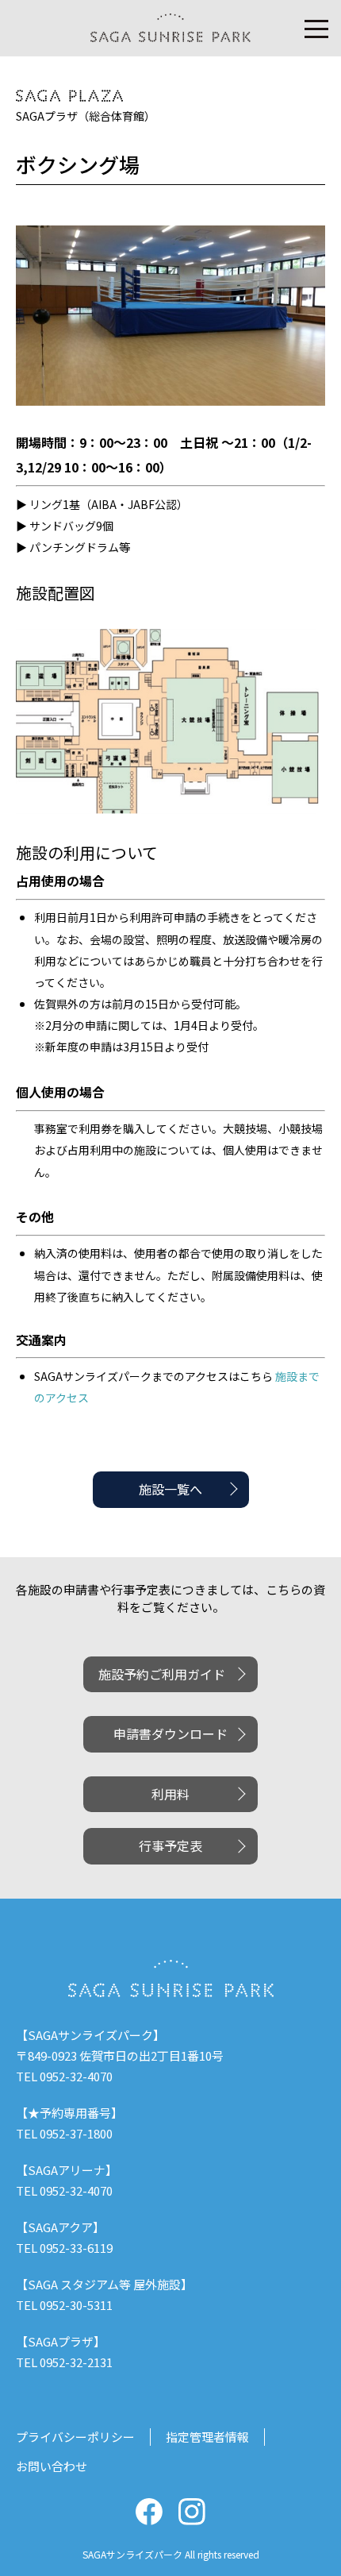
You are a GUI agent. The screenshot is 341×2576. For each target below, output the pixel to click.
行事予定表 (170, 1845)
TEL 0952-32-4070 (64, 2076)
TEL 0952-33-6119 (64, 2248)
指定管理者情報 (207, 2437)
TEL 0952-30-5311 (64, 2305)
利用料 (170, 1794)
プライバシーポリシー (75, 2437)
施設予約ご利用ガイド (162, 1674)
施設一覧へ (170, 1489)
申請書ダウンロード (170, 1733)
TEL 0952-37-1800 (64, 2133)
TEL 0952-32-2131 (64, 2362)
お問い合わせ (52, 2466)
